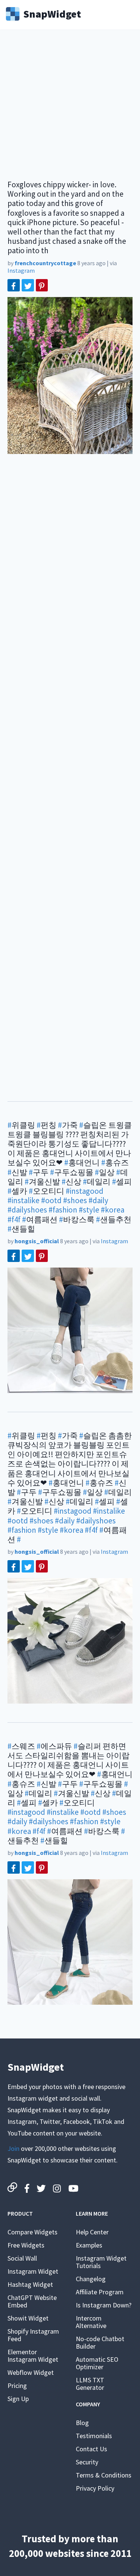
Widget (52, 13)
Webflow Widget (31, 2372)
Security (87, 2462)
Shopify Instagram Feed (33, 2335)
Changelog (91, 2279)
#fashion (63, 1210)
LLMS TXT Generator (90, 2384)
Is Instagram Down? (104, 2305)
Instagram (21, 270)
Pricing (17, 2386)
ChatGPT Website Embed (32, 2301)
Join (13, 2148)
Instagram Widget (33, 2271)
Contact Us (91, 2449)
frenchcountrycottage (45, 263)
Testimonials (94, 2436)
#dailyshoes (27, 1210)
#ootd (51, 1200)
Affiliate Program (100, 2292)
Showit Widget (28, 2318)
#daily (98, 1200)
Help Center (92, 2232)
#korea (113, 1210)
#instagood (85, 1191)
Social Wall (22, 2258)
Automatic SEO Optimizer (97, 2363)
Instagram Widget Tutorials (101, 2262)
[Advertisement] (70, 110)
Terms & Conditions (104, 2475)
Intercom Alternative (91, 2322)
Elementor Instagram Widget (33, 2356)
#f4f (14, 1219)
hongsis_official (37, 1241)
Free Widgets (26, 2245)
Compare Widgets (32, 2232)
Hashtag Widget (30, 2284)
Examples (89, 2245)
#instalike (24, 1200)
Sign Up (18, 2399)
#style (89, 1210)
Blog (82, 2423)
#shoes (75, 1200)
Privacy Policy (95, 2488)
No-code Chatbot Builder (100, 2342)
